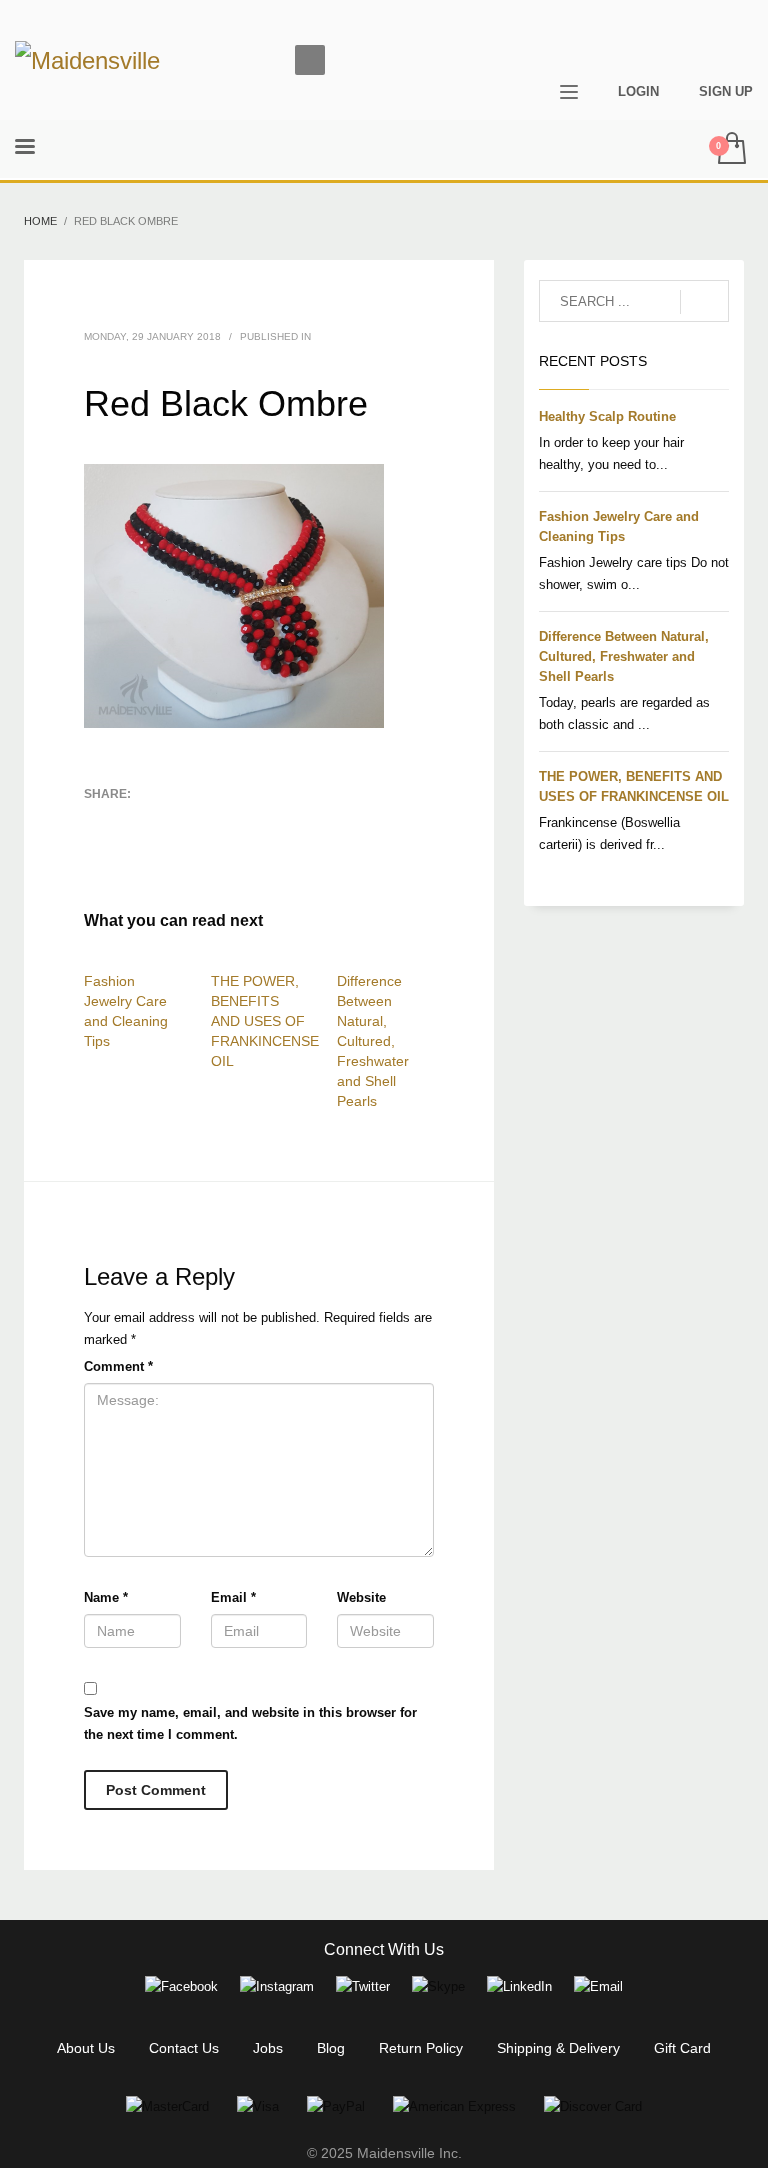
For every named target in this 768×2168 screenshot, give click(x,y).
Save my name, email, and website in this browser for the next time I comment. (250, 1723)
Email (233, 1597)
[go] (704, 302)
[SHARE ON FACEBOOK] (134, 820)
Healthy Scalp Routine (607, 416)
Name (106, 1597)
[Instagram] (738, 32)
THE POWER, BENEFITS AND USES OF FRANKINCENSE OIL (265, 1021)
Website (361, 1597)
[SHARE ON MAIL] (99, 846)
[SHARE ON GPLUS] (169, 820)
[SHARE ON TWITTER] (99, 821)
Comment (118, 1366)
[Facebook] (708, 32)
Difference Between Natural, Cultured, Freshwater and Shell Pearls (373, 1041)
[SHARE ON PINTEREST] (204, 820)
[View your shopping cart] (730, 150)
